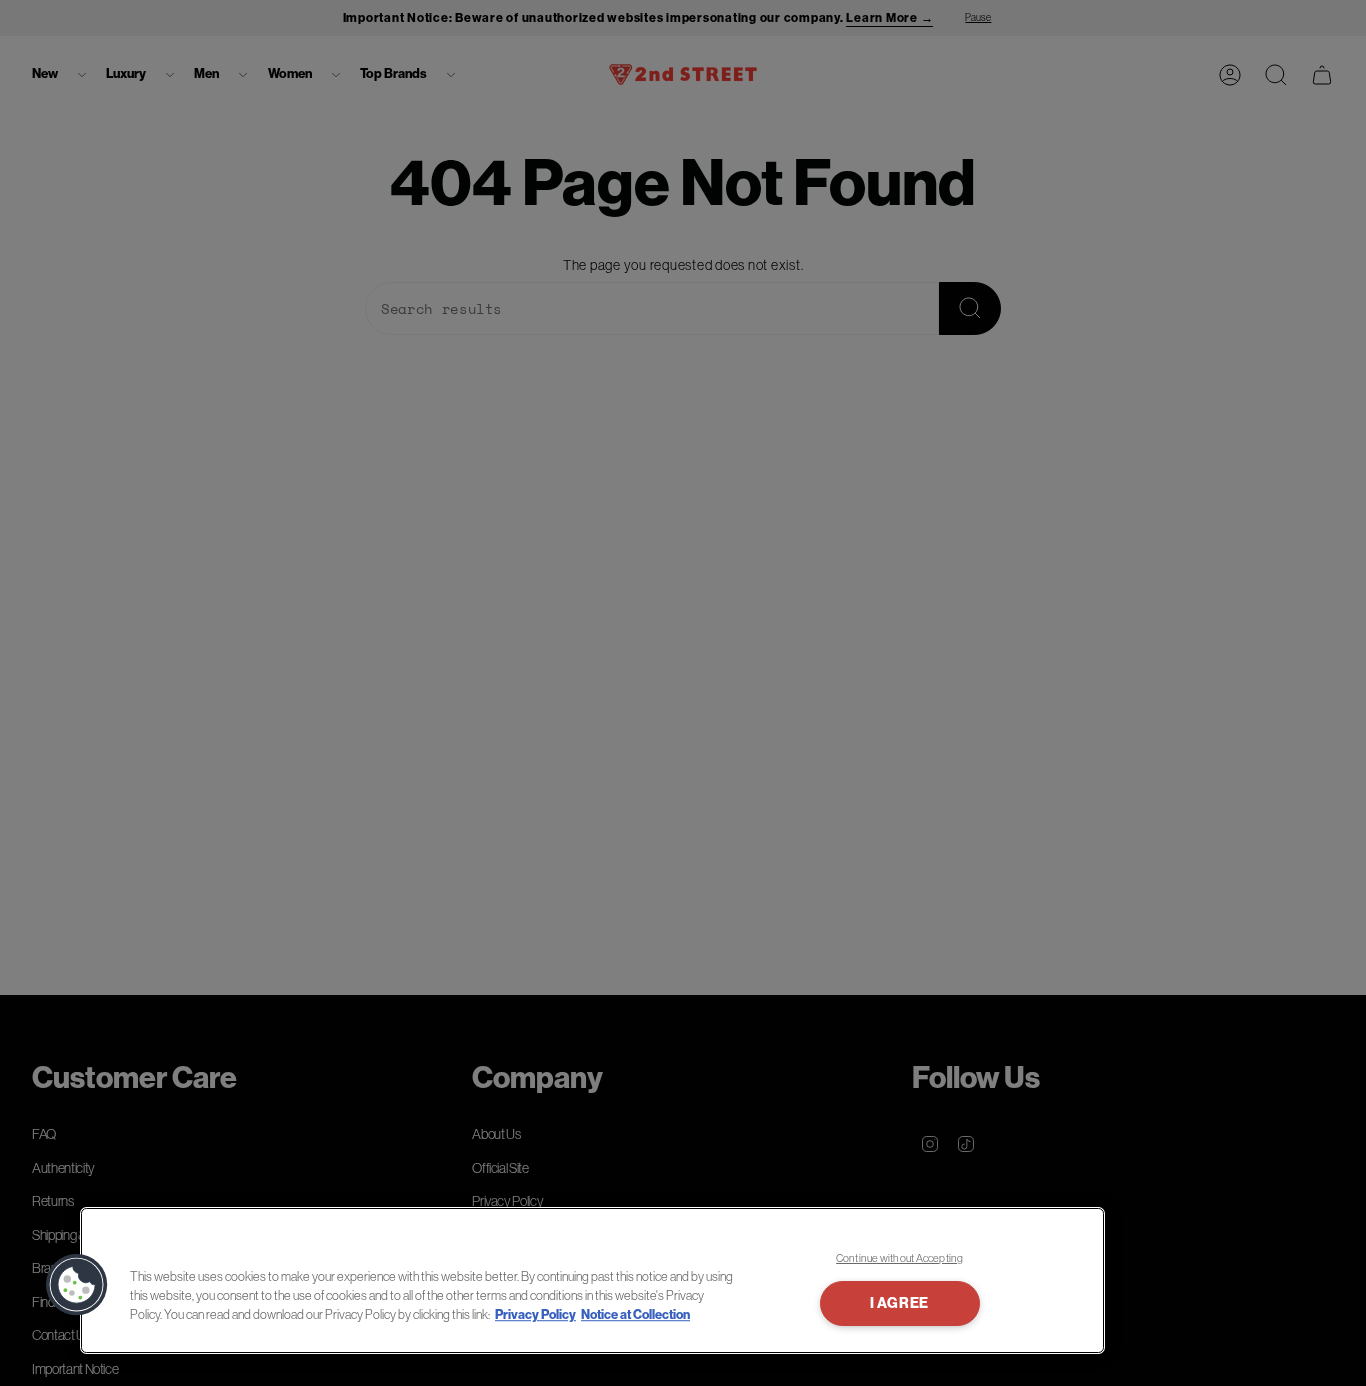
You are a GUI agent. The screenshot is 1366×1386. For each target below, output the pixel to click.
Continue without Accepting (899, 1258)
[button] (77, 1285)
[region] (592, 1280)
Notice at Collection (635, 1314)
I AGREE (899, 1303)
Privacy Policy (535, 1314)
